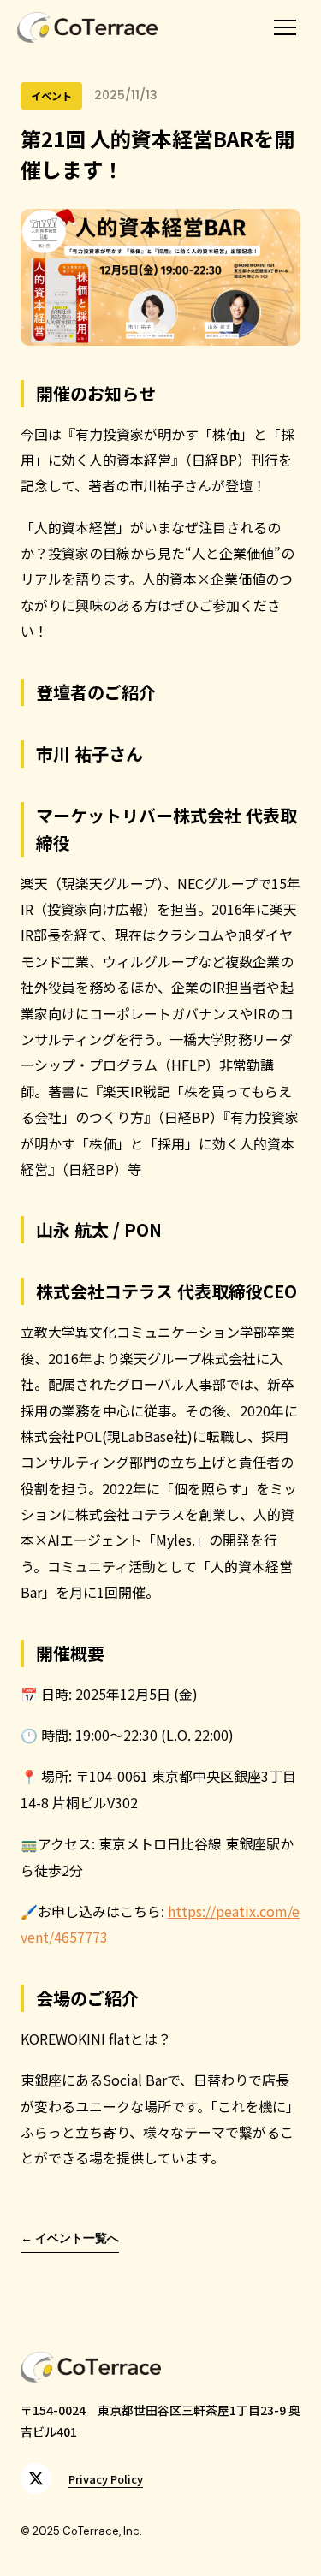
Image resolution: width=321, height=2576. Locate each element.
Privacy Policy (106, 2479)
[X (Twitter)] (36, 2478)
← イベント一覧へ (70, 2238)
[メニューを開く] (285, 27)
